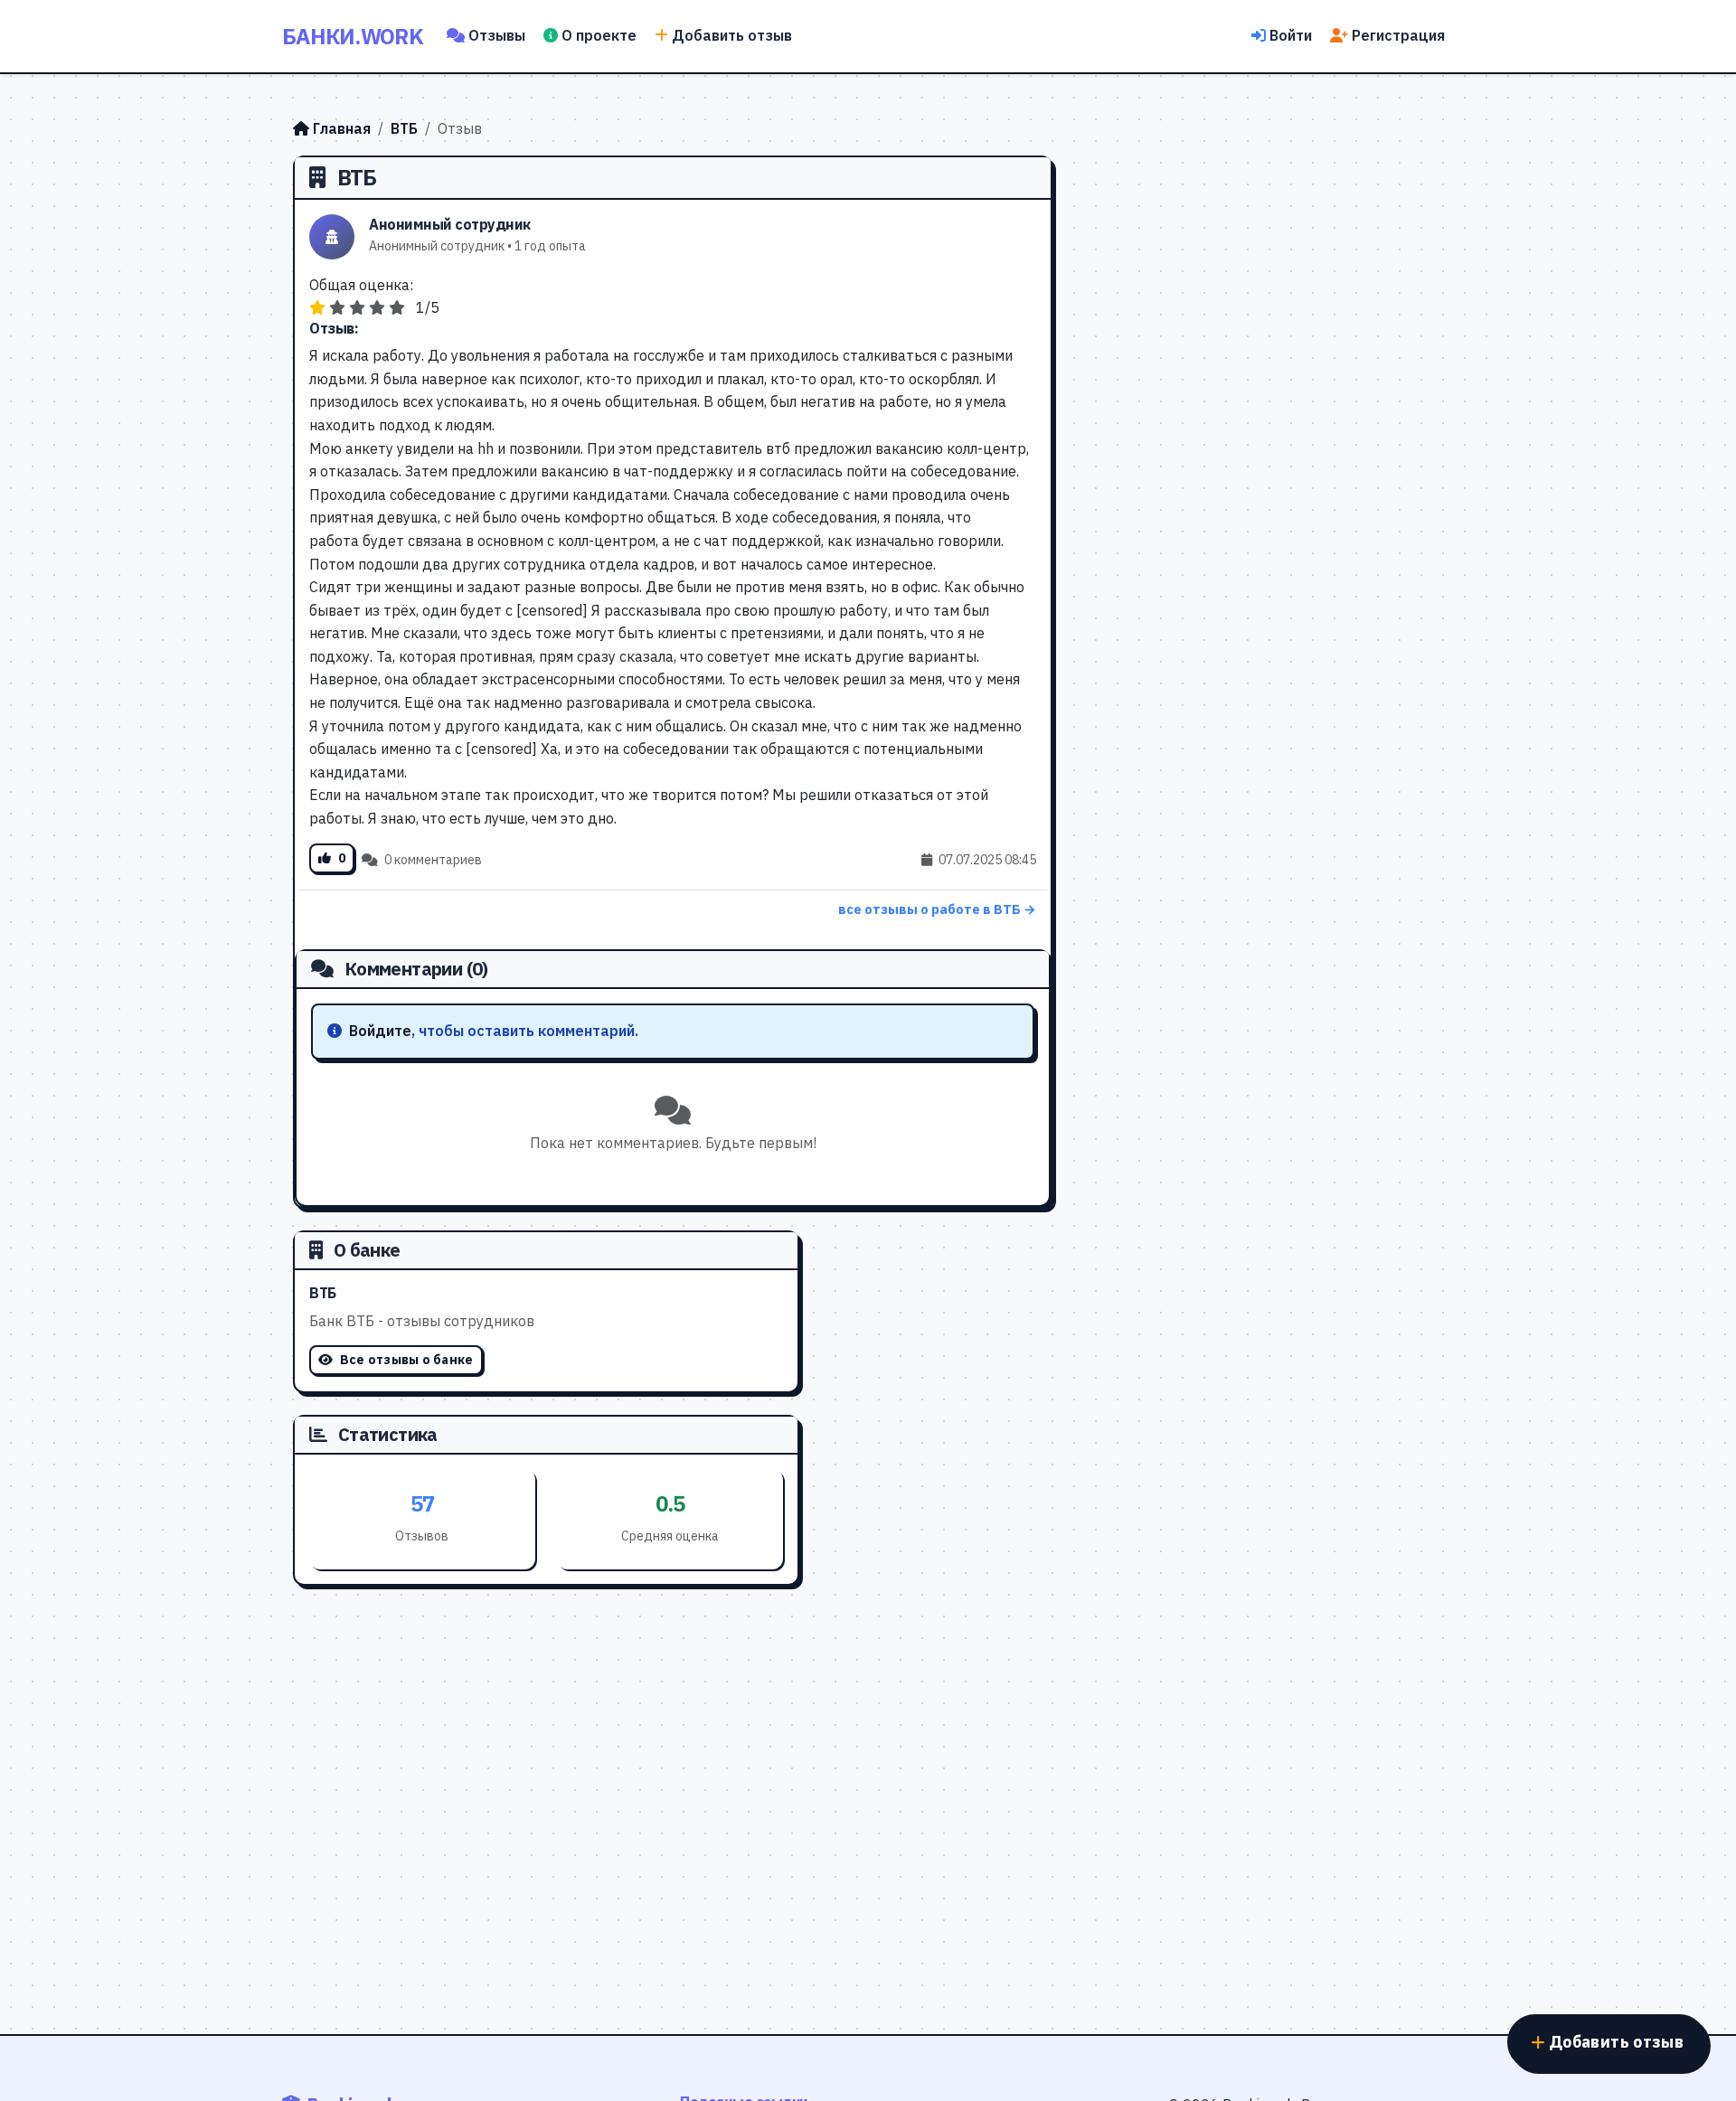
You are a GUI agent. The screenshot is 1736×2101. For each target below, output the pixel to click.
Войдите (380, 1031)
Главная (342, 128)
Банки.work (353, 36)
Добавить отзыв (732, 35)
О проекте (599, 35)
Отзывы (497, 35)
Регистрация (1398, 35)
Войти (1291, 35)
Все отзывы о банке (405, 1360)
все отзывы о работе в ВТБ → (937, 909)
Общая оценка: (361, 285)
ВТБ (404, 128)
